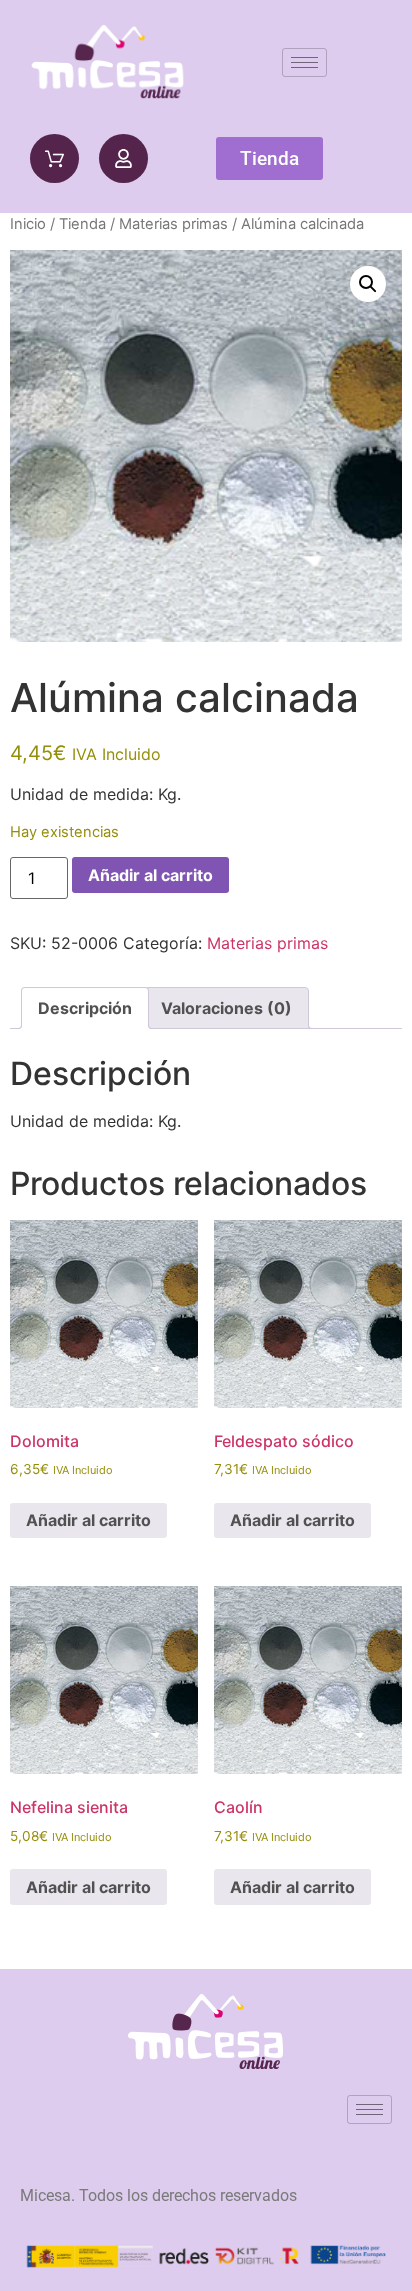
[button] (368, 284)
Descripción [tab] (85, 1008)
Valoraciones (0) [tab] (226, 1008)
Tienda (82, 224)
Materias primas (173, 224)
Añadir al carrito (150, 875)
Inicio (28, 224)
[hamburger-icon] (304, 62)
